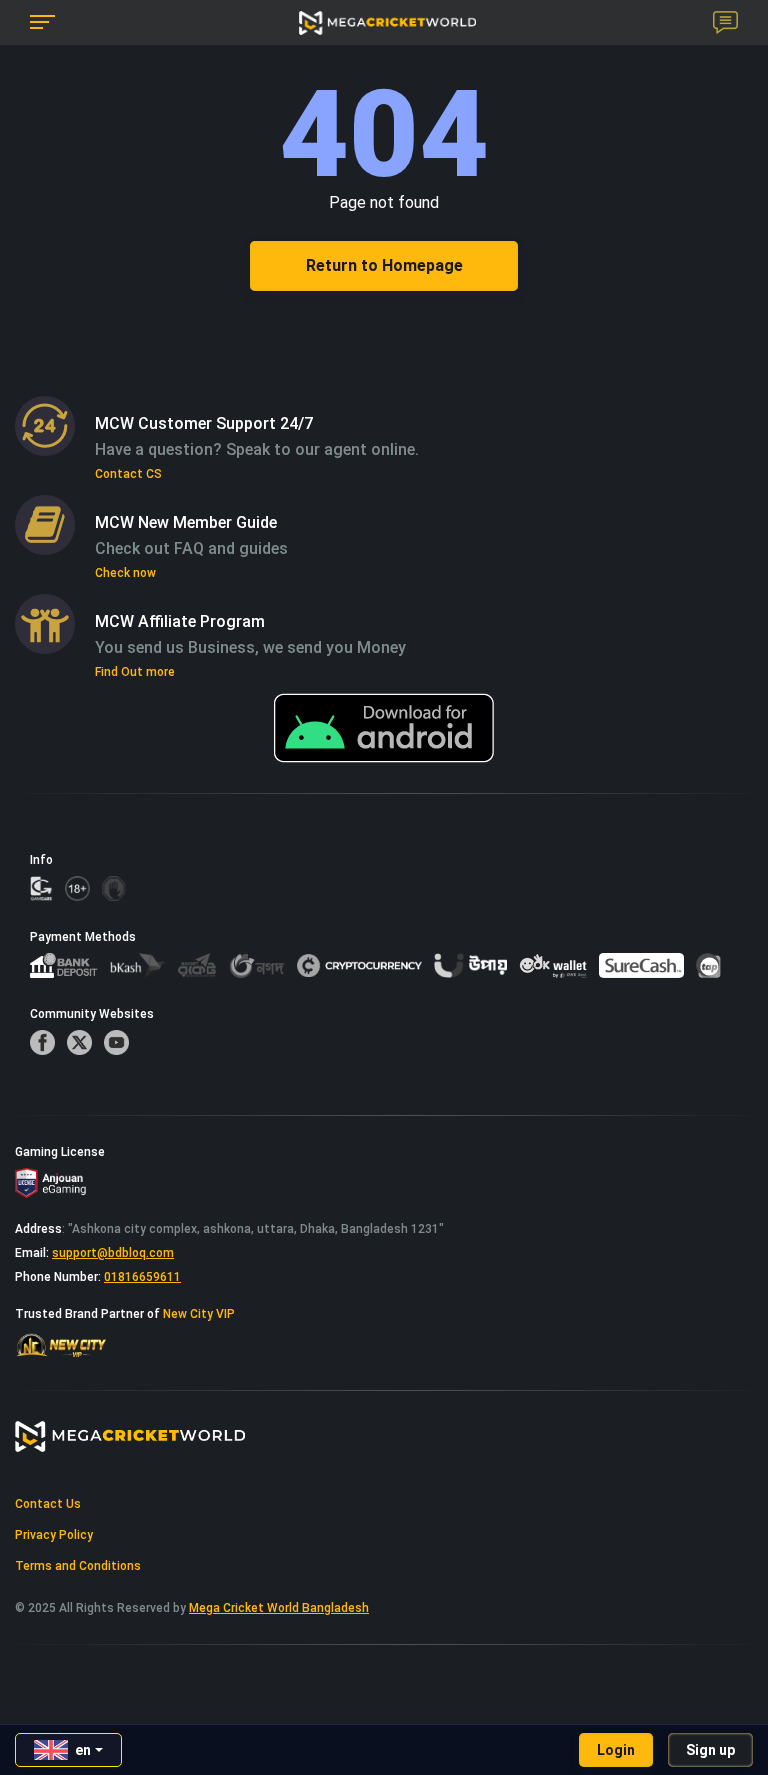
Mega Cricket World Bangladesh (279, 1608)
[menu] (42, 22)
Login (616, 1750)
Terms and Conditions (78, 1566)
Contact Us (48, 1504)
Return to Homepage (384, 265)
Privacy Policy (54, 1535)
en (83, 1750)
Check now (125, 573)
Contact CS (128, 474)
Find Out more (135, 672)
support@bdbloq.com (113, 1253)
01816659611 (142, 1277)
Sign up (710, 1750)
